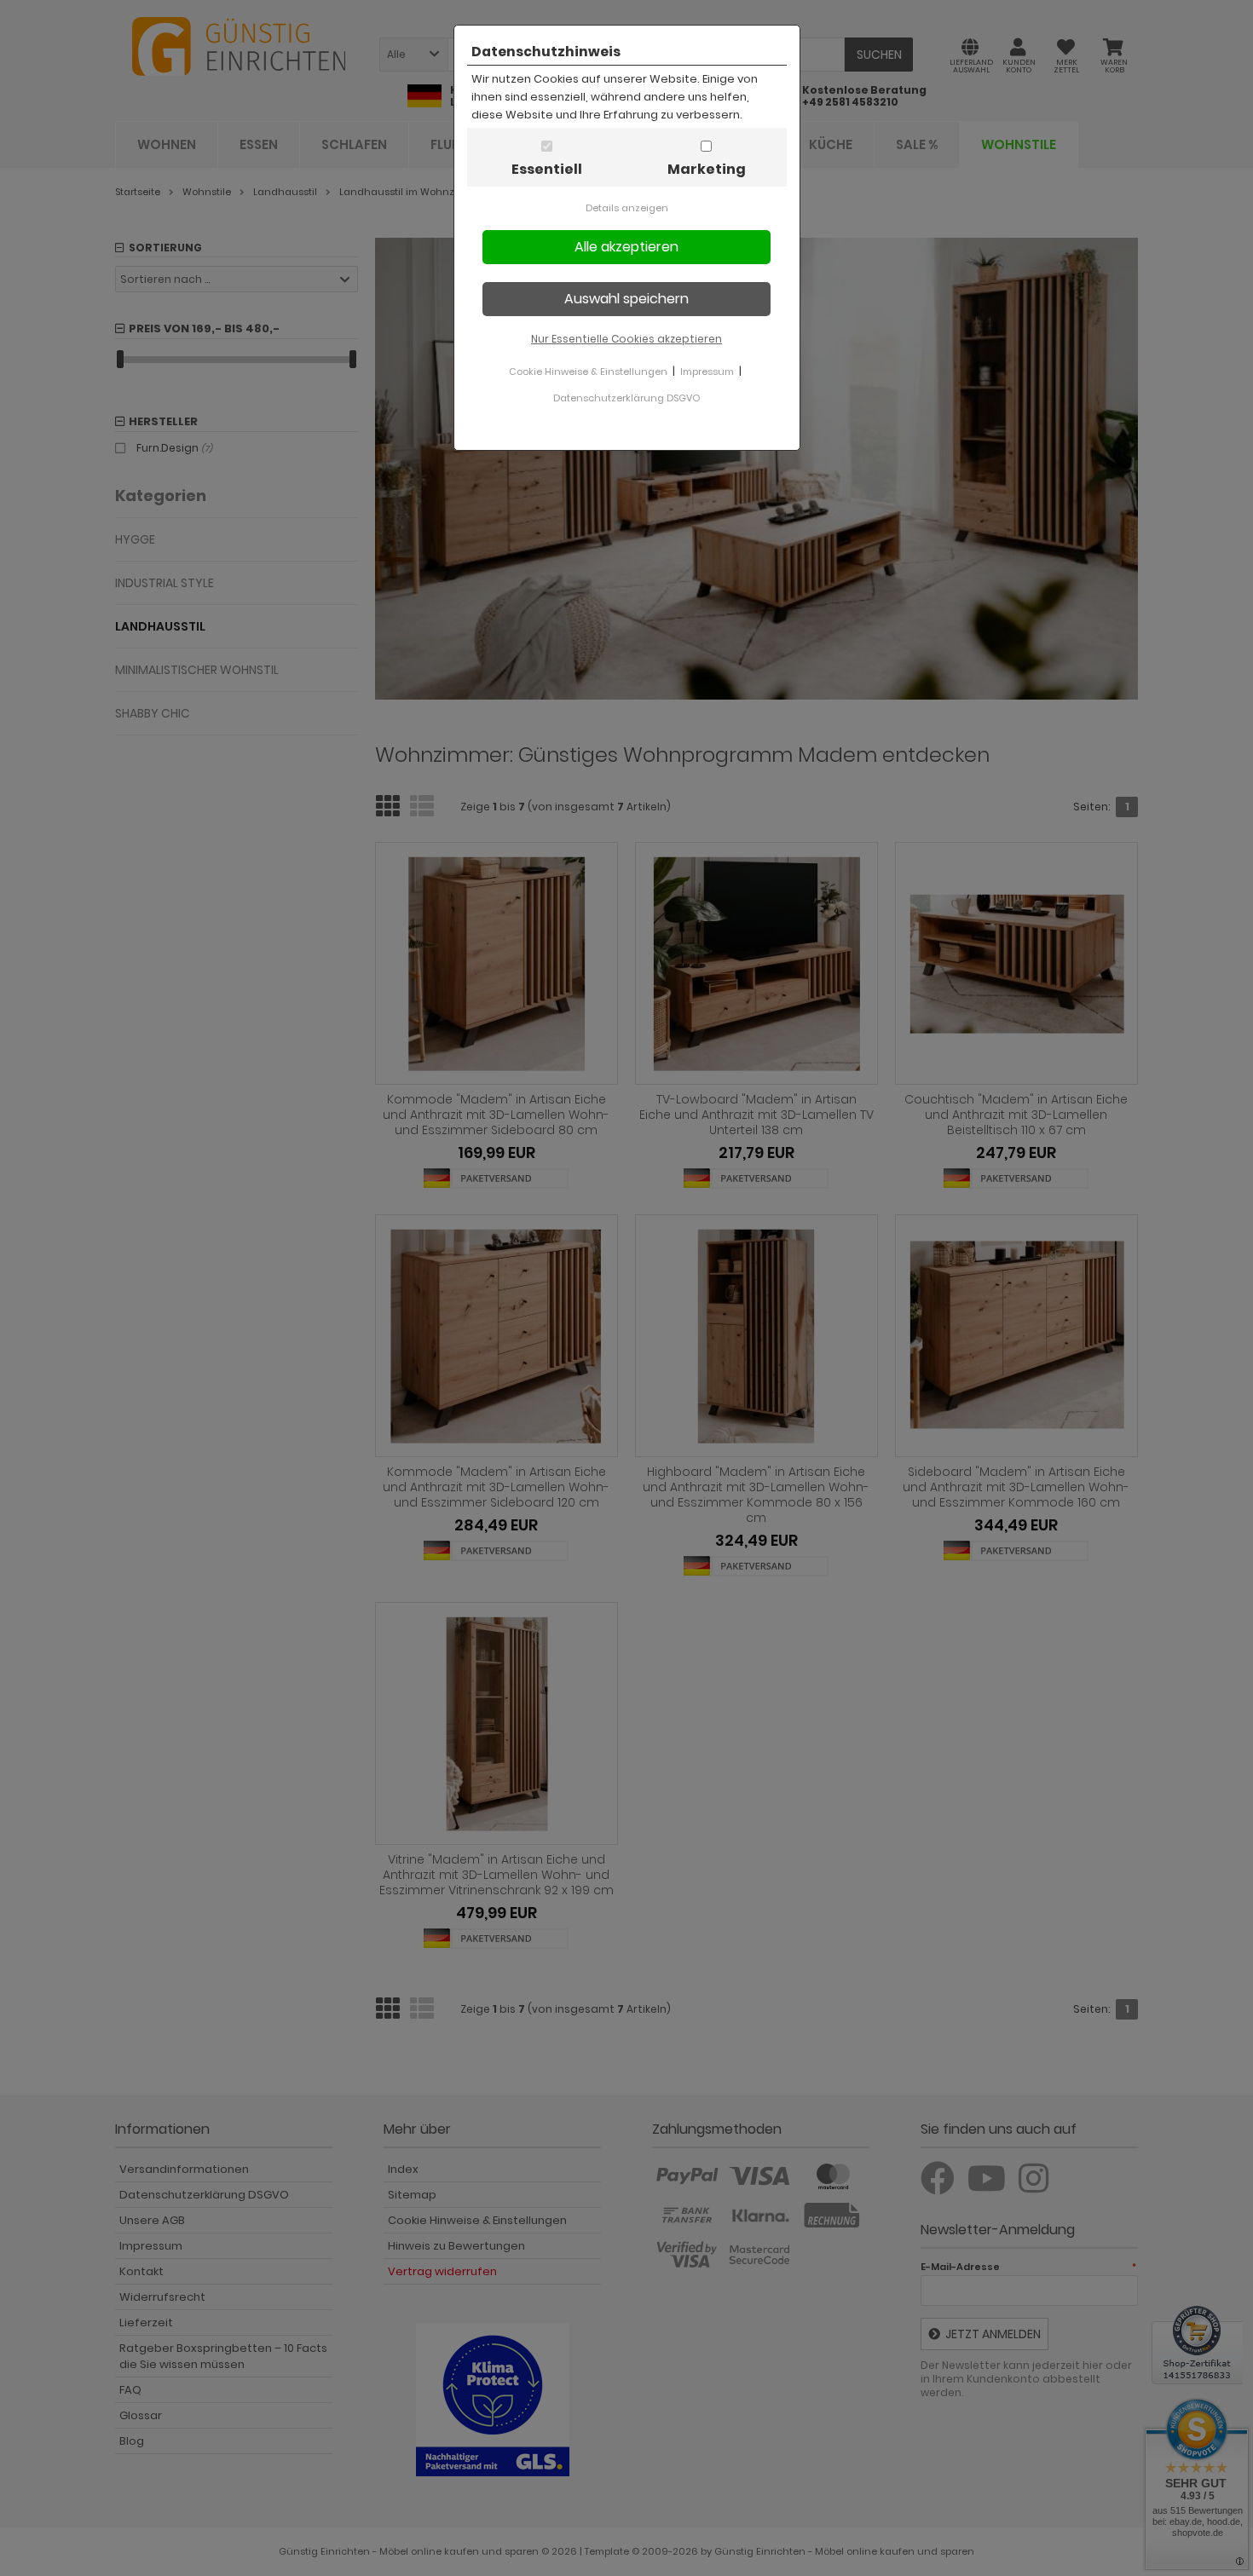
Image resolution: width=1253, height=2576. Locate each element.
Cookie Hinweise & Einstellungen (588, 372)
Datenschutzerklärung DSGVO (626, 398)
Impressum (707, 372)
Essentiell (547, 169)
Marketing (707, 169)
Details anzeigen (627, 208)
